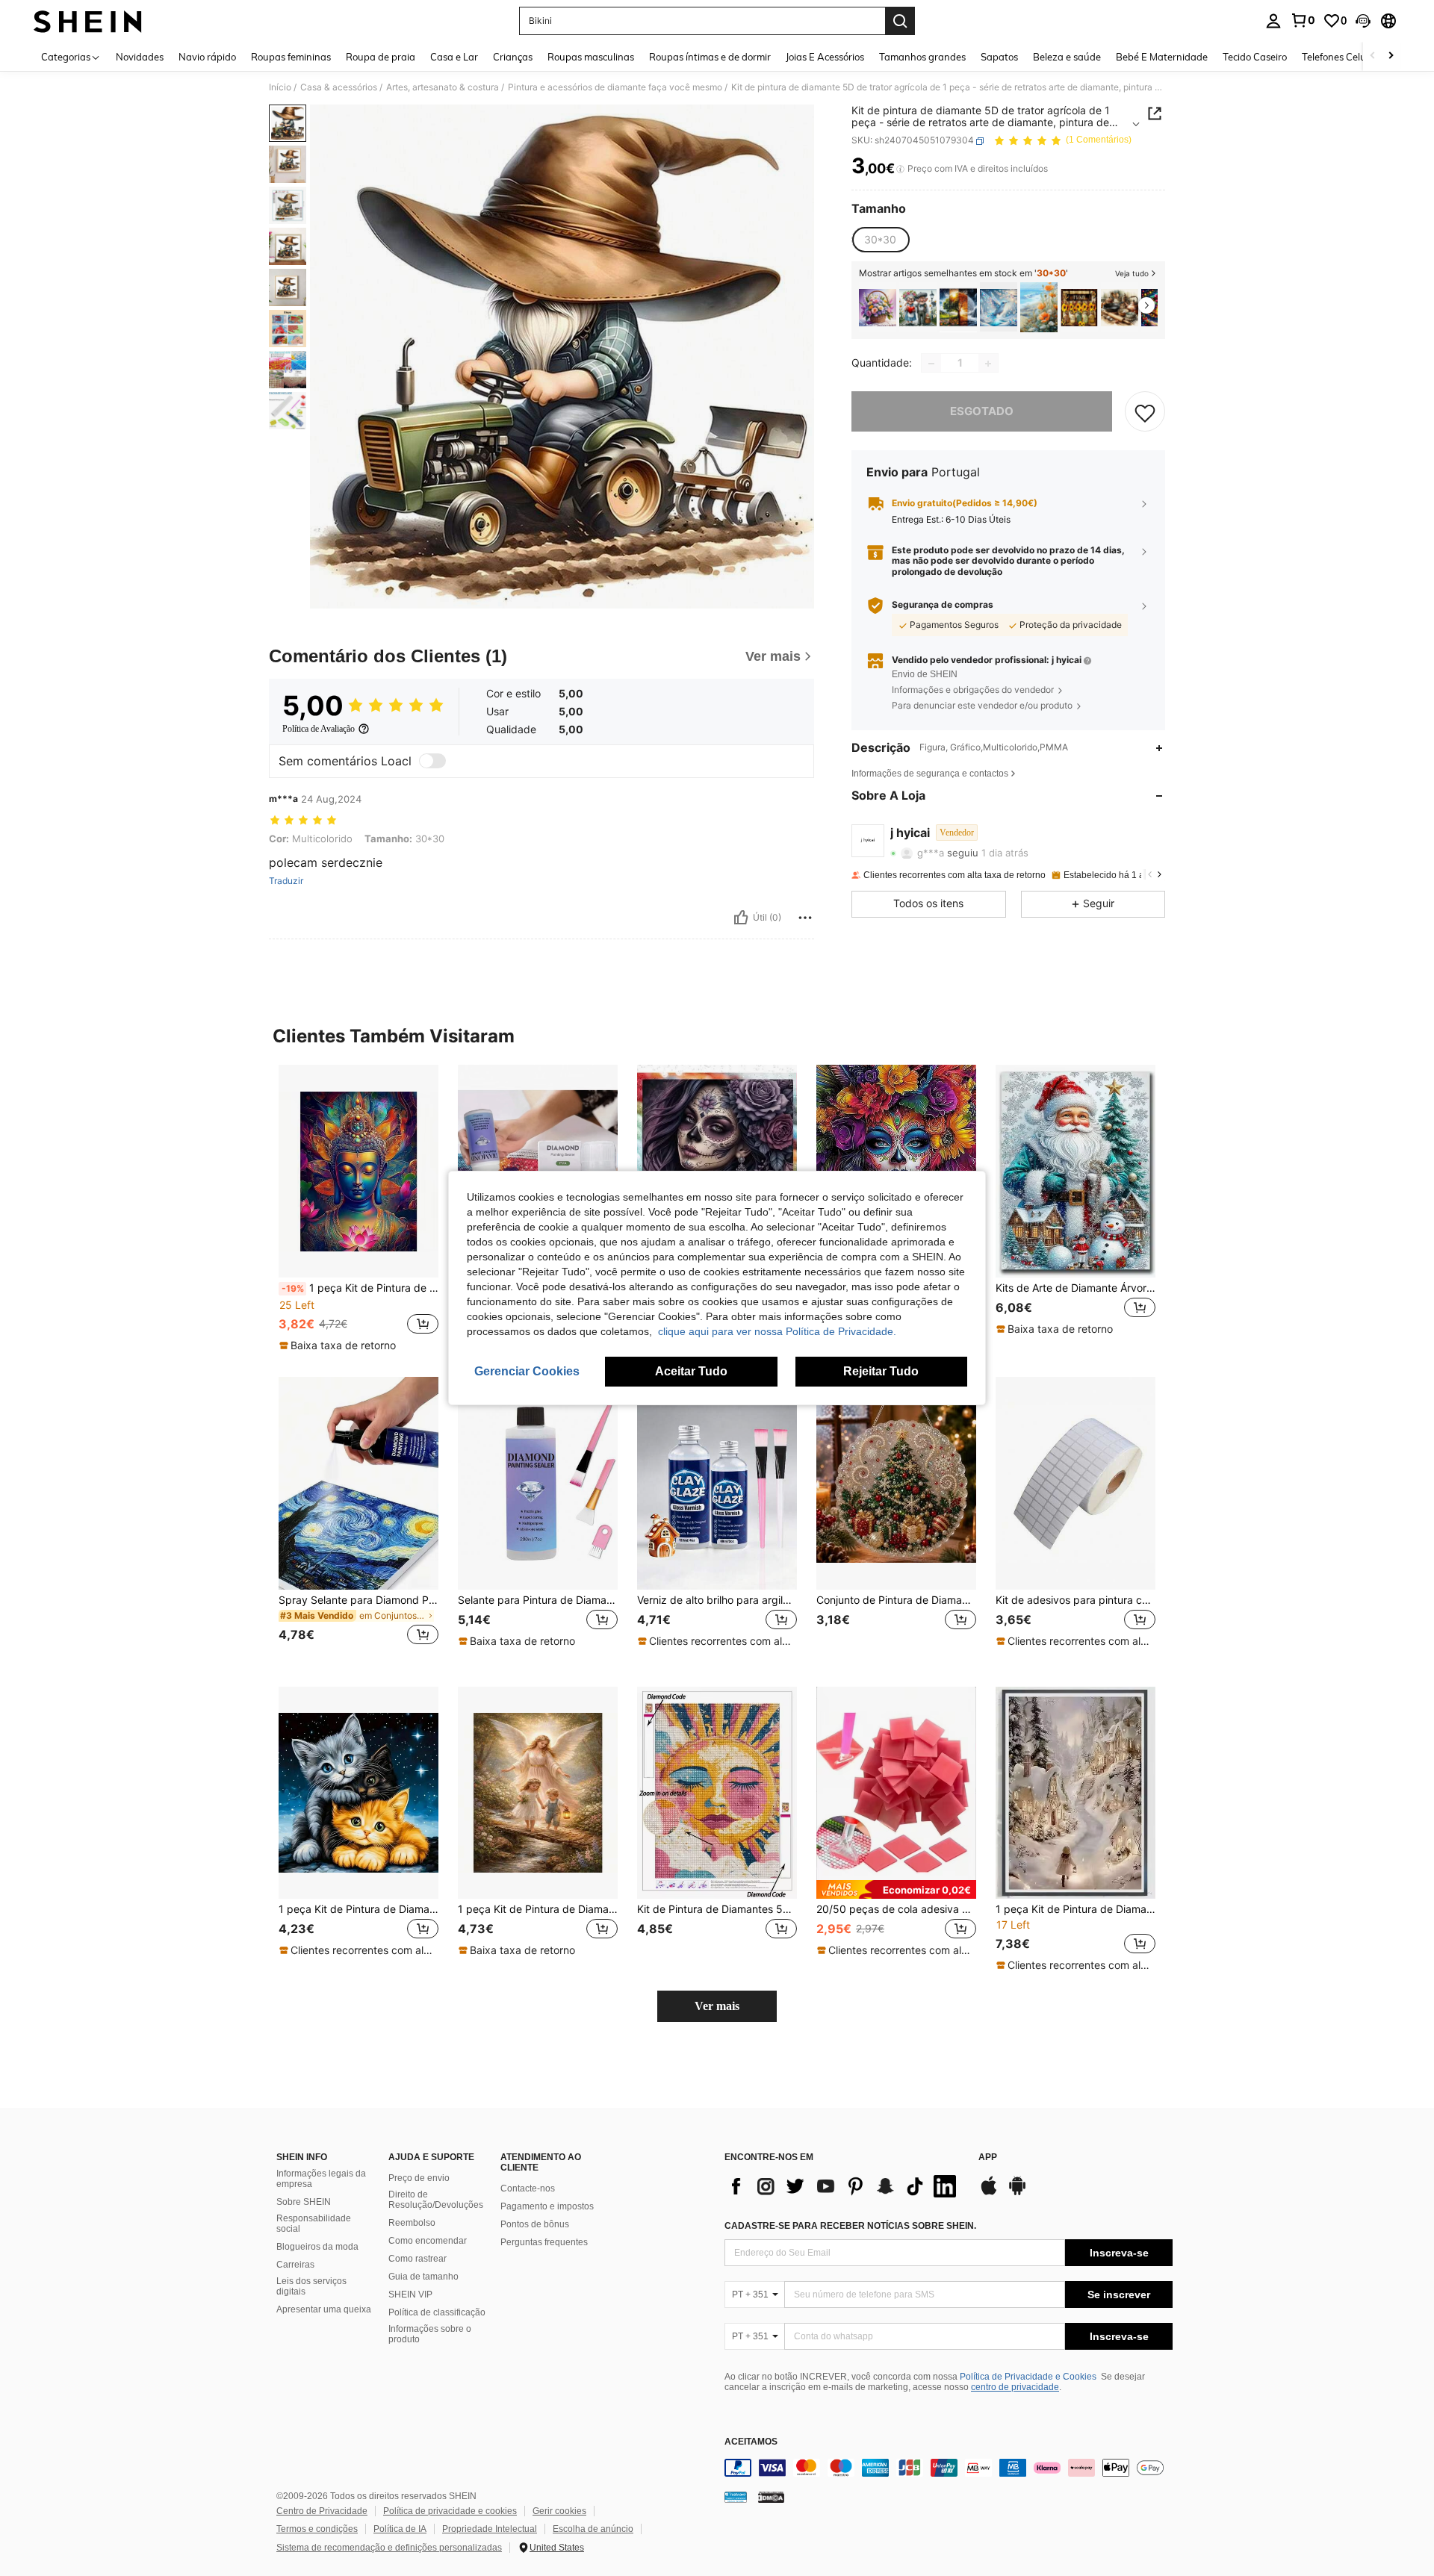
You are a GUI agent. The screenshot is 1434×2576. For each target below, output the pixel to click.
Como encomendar (428, 2241)
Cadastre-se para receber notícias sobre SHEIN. (850, 2226)
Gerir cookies (559, 2511)
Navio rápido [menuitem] (207, 57)
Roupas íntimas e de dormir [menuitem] (710, 57)
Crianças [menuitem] (513, 57)
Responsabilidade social (314, 2224)
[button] (1363, 21)
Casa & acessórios (339, 87)
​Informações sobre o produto (430, 2334)
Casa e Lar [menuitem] (454, 57)
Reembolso (412, 2223)
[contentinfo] (949, 2468)
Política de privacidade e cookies (450, 2511)
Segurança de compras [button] (943, 606)
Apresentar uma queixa (324, 2309)
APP (988, 2157)
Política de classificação (437, 2312)
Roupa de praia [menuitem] (381, 57)
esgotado (982, 412)
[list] (844, 2186)
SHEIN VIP (410, 2295)
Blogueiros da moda (317, 2247)
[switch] (432, 761)
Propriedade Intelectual (490, 2529)
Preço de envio (419, 2178)
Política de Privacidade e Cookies (1028, 2377)
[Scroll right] (1391, 56)
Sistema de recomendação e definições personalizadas (389, 2548)
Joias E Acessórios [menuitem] (825, 57)
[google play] (1017, 2193)
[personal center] (1273, 21)
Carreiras (295, 2265)
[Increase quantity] (988, 364)
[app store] (989, 2193)
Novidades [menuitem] (140, 57)
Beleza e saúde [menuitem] (1067, 57)
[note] (339, 1345)
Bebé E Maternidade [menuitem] (1162, 57)
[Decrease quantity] (931, 364)
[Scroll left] (1373, 56)
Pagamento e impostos (547, 2206)
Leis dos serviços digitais (311, 2286)
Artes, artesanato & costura (443, 87)
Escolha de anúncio (593, 2529)
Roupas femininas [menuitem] (291, 57)
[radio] (880, 240)
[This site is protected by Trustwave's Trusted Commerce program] (736, 2497)
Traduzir (286, 881)
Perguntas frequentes (544, 2242)
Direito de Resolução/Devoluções (436, 2200)
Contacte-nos (528, 2188)
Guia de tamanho (423, 2277)
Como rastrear (418, 2259)
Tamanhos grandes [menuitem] (922, 57)
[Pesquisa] (900, 21)
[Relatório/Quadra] (805, 918)
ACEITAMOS (751, 2442)
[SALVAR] (1145, 412)
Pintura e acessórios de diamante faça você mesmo (615, 87)
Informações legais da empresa (321, 2179)
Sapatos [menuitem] (999, 57)
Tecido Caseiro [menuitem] (1255, 57)
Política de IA (400, 2529)
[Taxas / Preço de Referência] (900, 169)
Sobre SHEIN (304, 2202)
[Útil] (741, 918)
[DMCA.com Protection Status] (771, 2497)
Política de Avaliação (319, 729)
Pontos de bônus (535, 2224)
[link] (1303, 20)
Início (280, 87)
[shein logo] (88, 21)
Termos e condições (317, 2529)
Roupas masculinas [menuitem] (591, 57)
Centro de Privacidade (322, 2511)
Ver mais (717, 2006)
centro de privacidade (1015, 2387)
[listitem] (878, 307)
